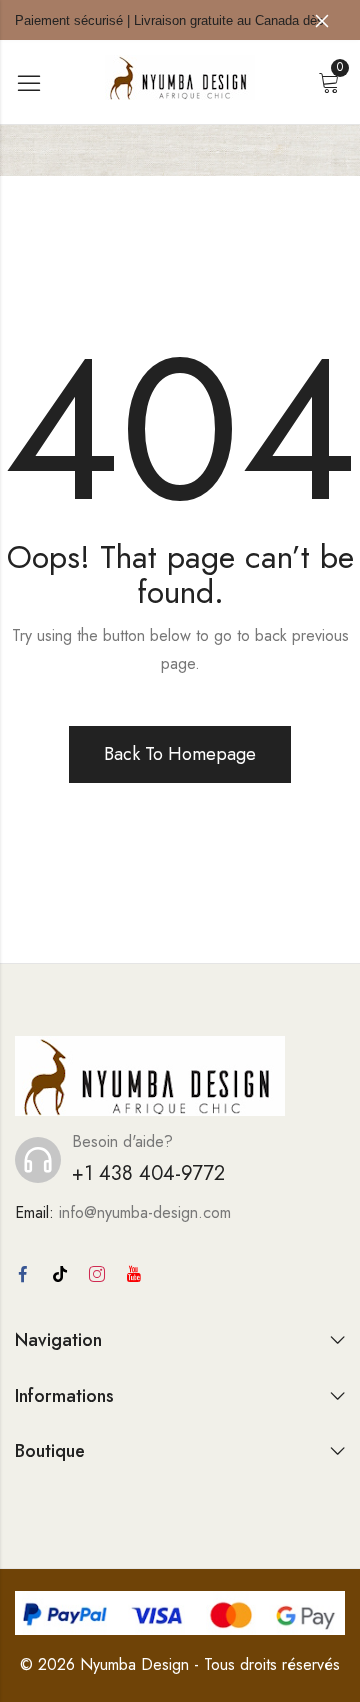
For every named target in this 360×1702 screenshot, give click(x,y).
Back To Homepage (180, 754)
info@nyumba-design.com (145, 1212)
